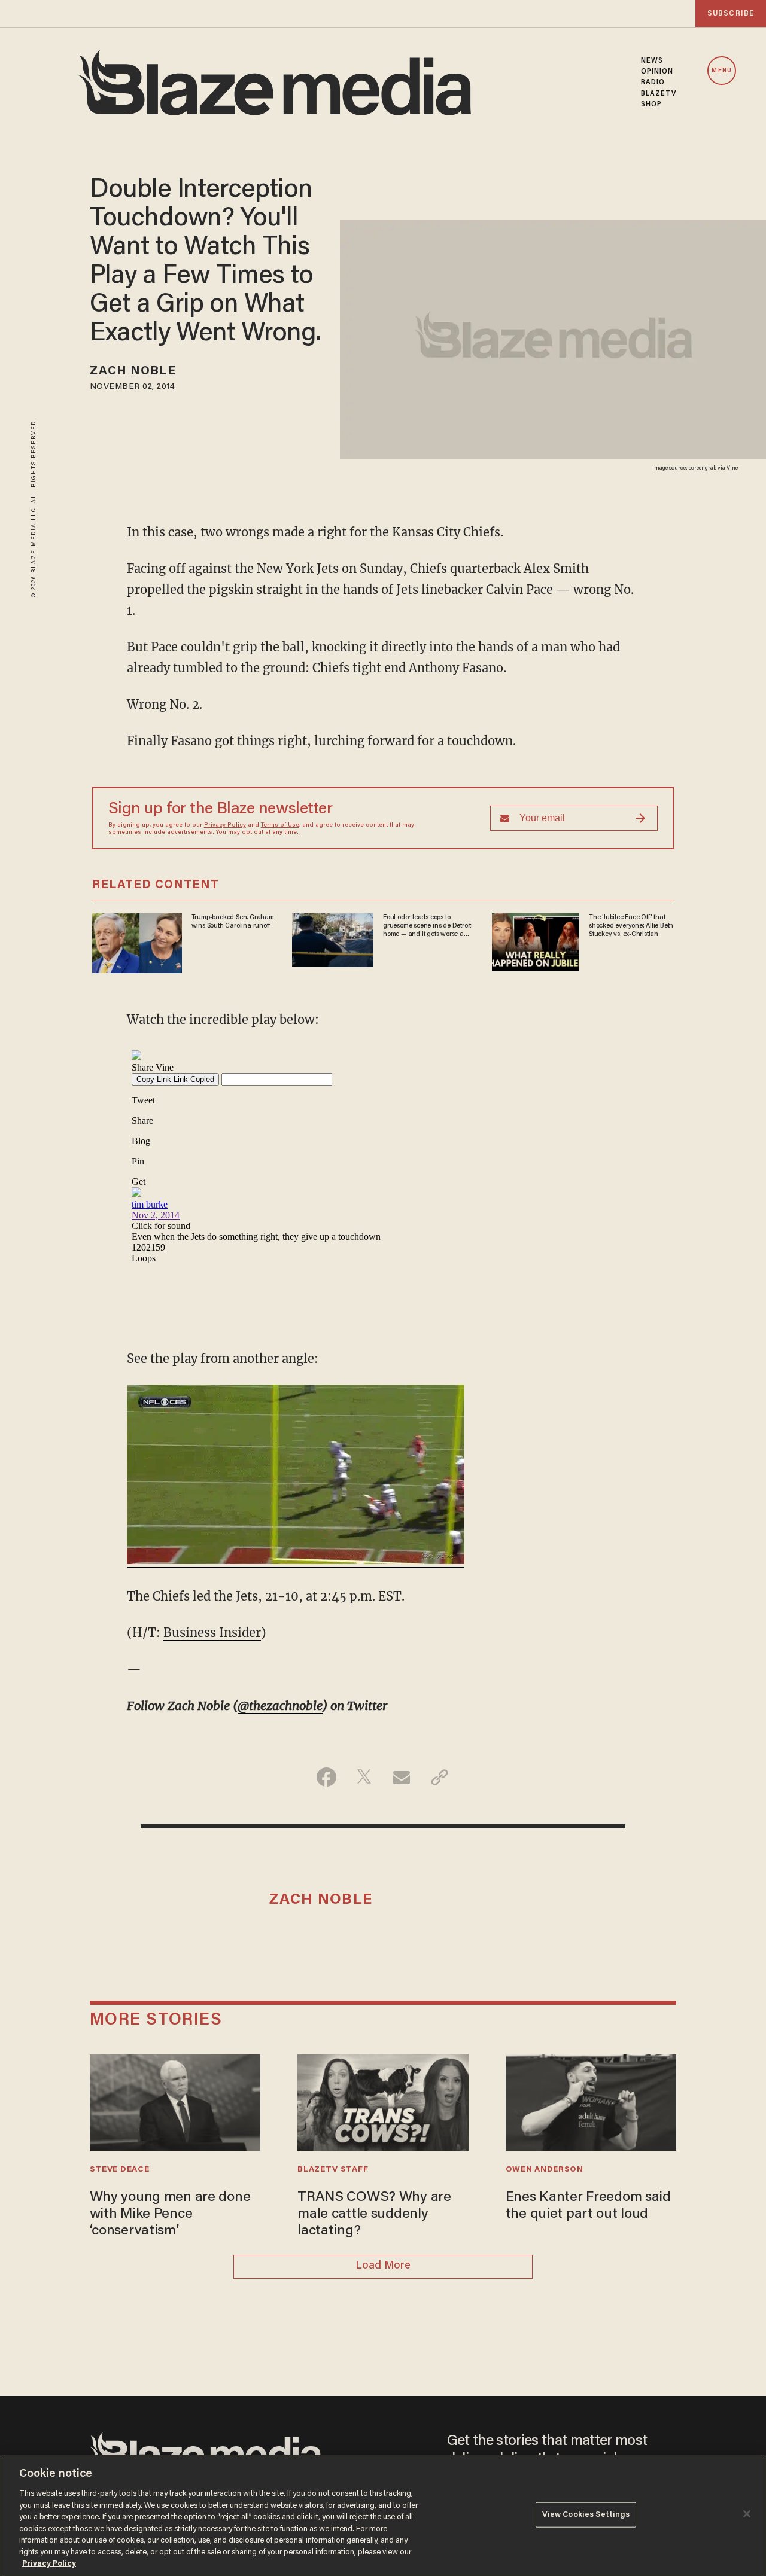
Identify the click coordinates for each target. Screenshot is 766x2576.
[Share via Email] (402, 1777)
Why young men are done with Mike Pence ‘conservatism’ (170, 2215)
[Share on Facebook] (326, 1777)
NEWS (652, 61)
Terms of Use (280, 825)
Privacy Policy (225, 825)
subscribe (731, 13)
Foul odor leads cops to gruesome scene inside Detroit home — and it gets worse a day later (427, 926)
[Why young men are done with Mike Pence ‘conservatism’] (175, 2101)
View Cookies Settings (586, 2515)
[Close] (747, 2514)
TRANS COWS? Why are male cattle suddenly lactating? (374, 2215)
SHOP (651, 105)
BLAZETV (659, 94)
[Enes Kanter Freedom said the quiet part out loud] (591, 2101)
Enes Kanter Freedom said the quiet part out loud (588, 2206)
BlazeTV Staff (333, 2170)
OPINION (657, 72)
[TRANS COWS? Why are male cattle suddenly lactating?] (383, 2101)
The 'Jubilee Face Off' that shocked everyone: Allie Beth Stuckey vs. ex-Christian (631, 926)
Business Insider (212, 1633)
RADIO (653, 83)
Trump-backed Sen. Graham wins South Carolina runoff (233, 922)
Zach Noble (133, 371)
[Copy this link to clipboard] (440, 1777)
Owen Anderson (545, 2170)
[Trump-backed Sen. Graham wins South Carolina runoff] (137, 941)
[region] (383, 2516)
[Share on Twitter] (364, 1777)
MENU (721, 71)
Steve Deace (120, 2170)
